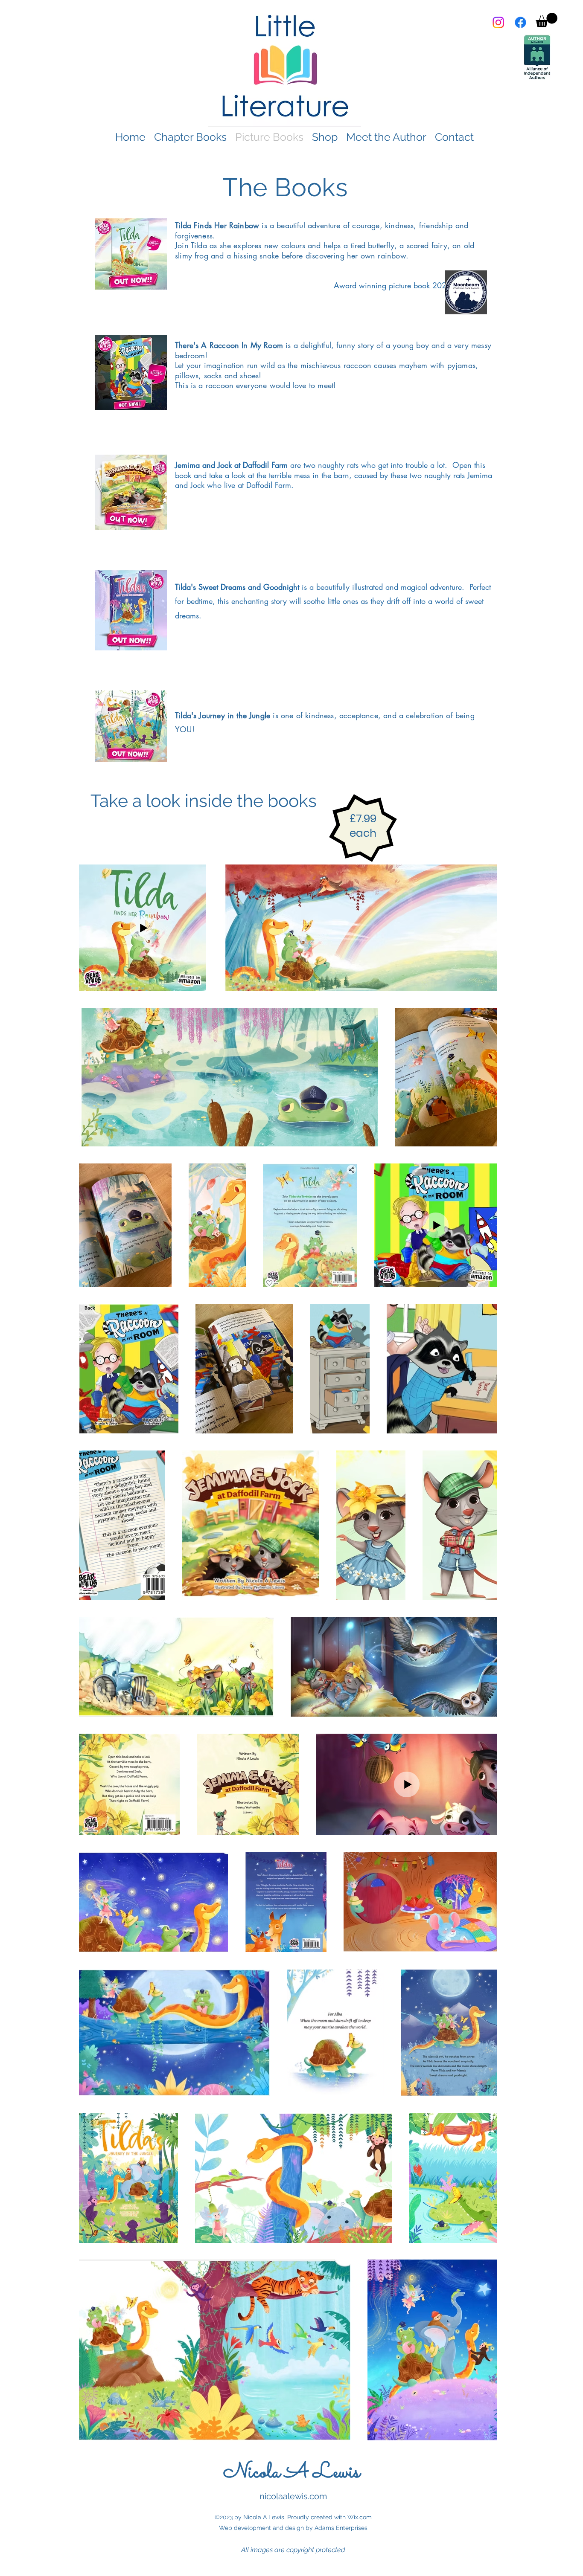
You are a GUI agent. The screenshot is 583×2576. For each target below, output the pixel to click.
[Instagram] (498, 22)
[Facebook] (520, 22)
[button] (547, 20)
